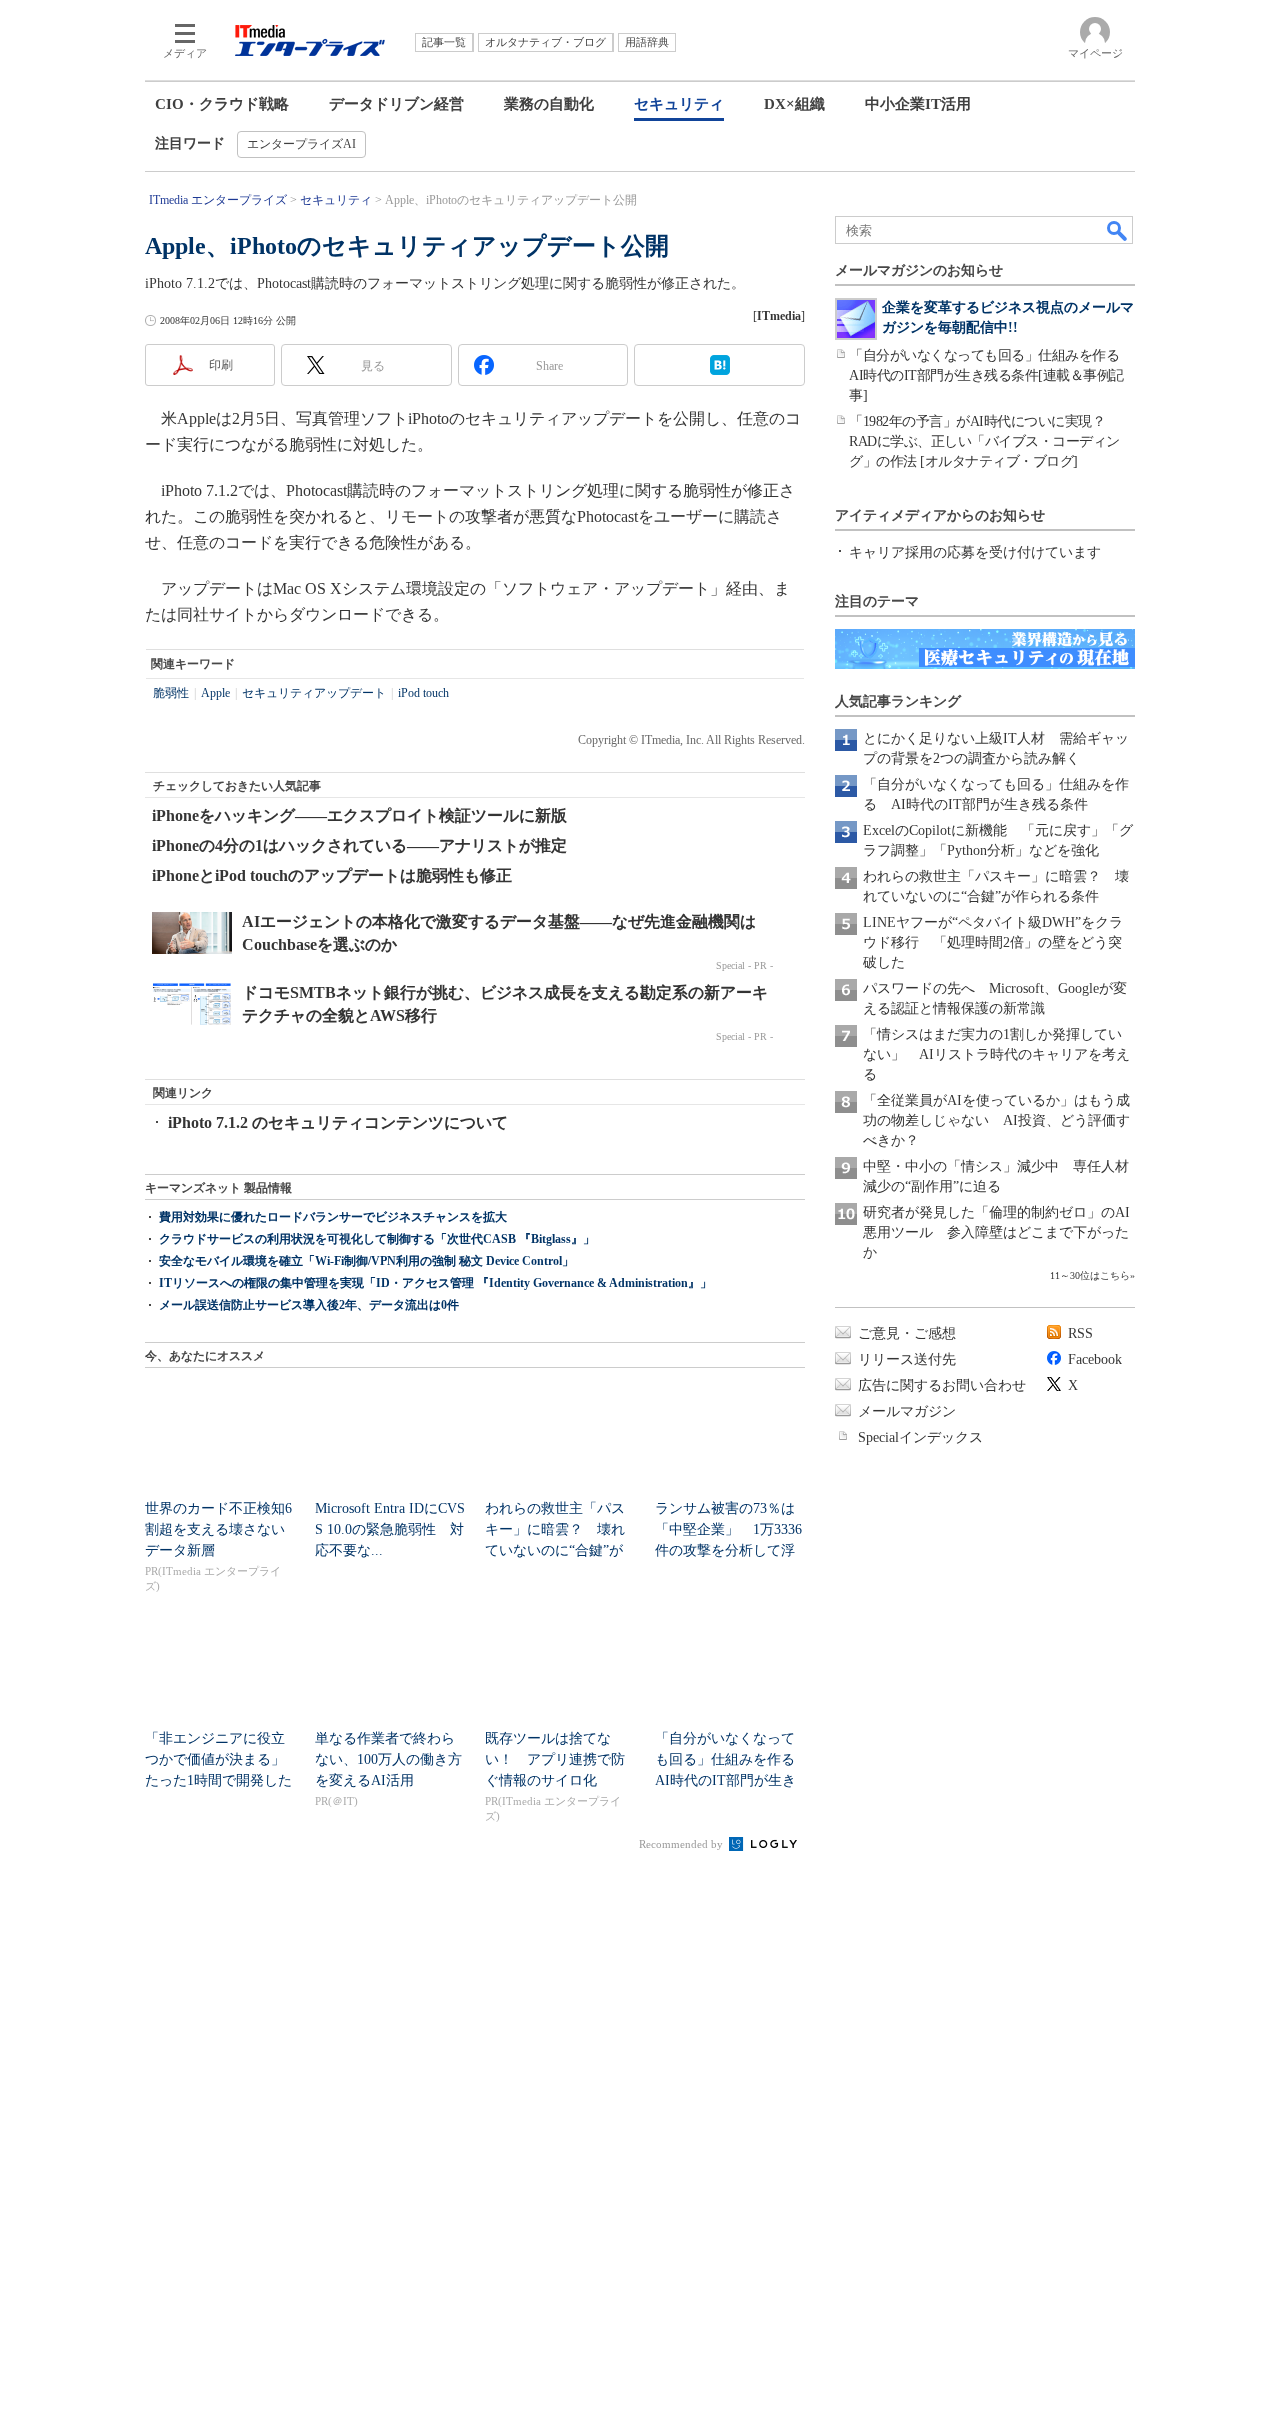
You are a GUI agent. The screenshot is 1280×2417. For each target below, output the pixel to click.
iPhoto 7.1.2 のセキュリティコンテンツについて (338, 1122)
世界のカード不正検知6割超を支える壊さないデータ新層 (218, 1529)
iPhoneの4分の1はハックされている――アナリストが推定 (359, 845)
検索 (1118, 230)
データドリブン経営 (396, 104)
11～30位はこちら (1090, 1275)
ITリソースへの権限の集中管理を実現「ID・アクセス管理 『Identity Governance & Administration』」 (435, 1283)
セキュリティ (679, 104)
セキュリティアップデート (314, 693)
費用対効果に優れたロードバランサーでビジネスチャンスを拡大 (333, 1217)
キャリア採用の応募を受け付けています (975, 552)
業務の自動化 (549, 104)
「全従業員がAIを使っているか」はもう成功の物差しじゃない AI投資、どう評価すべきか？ (996, 1120)
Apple (215, 693)
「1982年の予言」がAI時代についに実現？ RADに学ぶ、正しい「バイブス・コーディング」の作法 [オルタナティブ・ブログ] (984, 441)
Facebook (1095, 1359)
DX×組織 (794, 104)
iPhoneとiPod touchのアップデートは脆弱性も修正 (332, 875)
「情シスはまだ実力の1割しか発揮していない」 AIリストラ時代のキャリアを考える (996, 1054)
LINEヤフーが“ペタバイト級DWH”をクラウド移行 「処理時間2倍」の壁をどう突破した (993, 942)
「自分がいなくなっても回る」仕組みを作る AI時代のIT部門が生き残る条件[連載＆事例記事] (991, 375)
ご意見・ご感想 (907, 1333)
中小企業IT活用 (918, 104)
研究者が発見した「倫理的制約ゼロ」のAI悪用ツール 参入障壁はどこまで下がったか (996, 1232)
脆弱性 (171, 693)
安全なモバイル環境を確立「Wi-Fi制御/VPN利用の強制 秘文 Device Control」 (366, 1261)
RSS (1080, 1333)
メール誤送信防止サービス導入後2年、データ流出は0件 (309, 1305)
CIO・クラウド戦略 (222, 104)
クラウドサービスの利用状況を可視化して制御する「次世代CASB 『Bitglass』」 (377, 1239)
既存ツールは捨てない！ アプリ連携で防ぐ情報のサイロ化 (555, 1759)
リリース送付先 (907, 1359)
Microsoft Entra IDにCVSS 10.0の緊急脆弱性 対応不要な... (390, 1529)
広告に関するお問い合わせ (942, 1385)
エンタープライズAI (301, 144)
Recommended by (682, 1844)
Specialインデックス (920, 1437)
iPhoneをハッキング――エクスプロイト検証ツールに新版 (359, 815)
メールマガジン (907, 1411)
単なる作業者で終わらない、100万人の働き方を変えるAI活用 (388, 1759)
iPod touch (423, 693)
